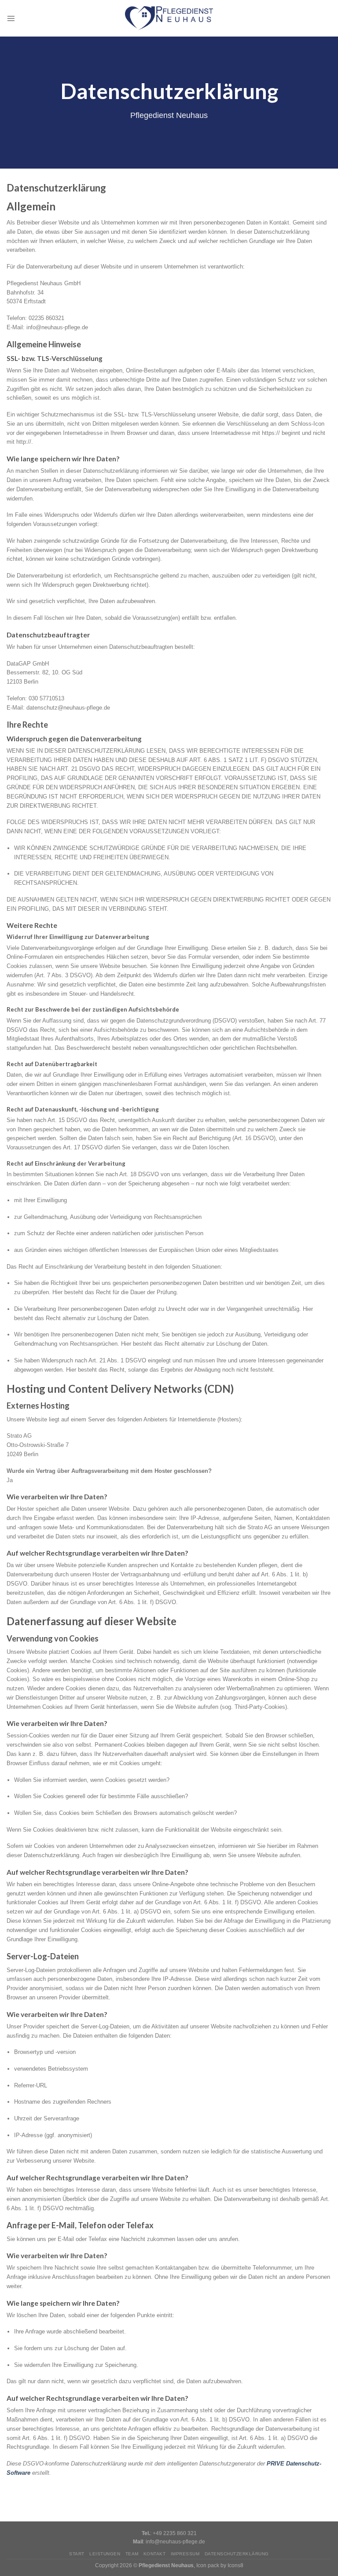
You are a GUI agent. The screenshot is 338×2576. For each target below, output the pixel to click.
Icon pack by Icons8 (220, 2565)
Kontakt (154, 2554)
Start (77, 2554)
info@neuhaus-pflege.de (175, 2541)
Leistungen (105, 2554)
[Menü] (11, 18)
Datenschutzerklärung (237, 2554)
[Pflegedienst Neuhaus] (169, 18)
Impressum (185, 2554)
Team (132, 2554)
